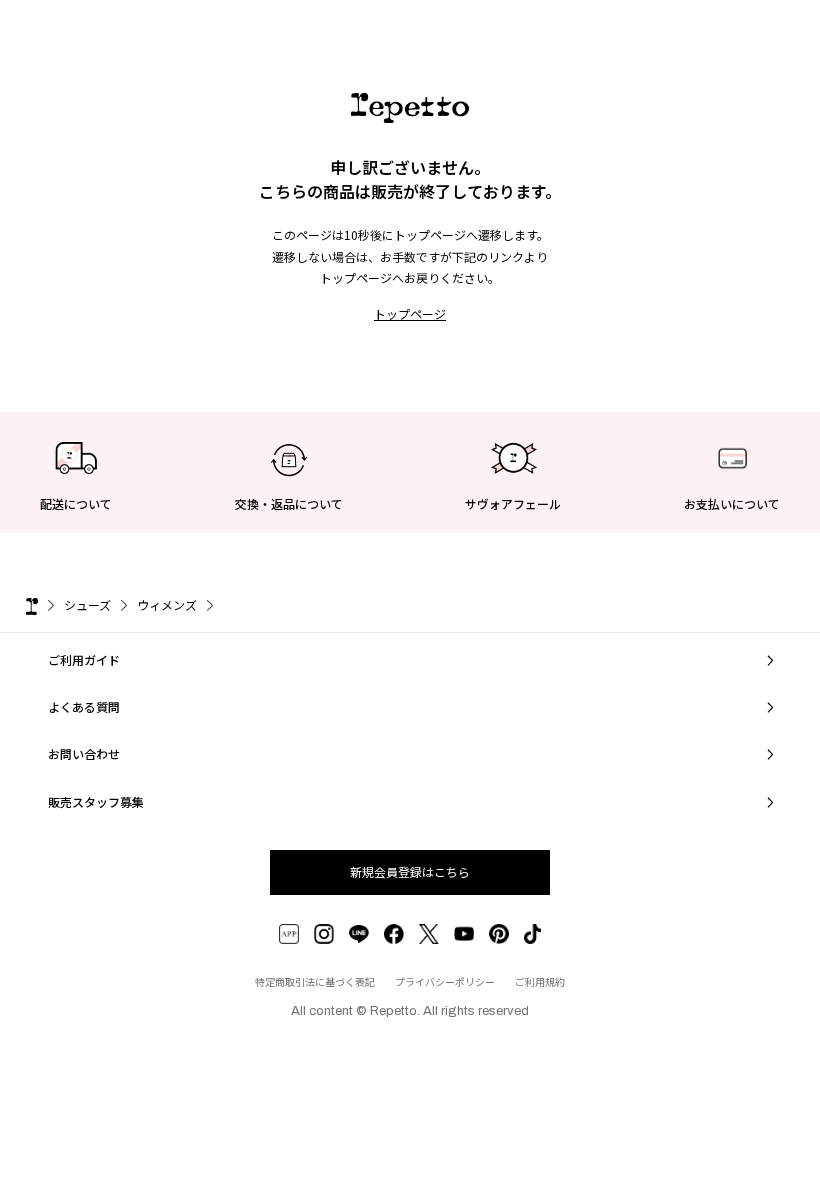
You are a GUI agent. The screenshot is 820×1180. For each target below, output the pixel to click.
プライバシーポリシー (445, 981)
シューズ (87, 604)
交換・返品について (289, 503)
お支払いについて (732, 503)
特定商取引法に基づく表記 (315, 981)
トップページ (410, 313)
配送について (76, 503)
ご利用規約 (540, 981)
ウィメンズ (167, 604)
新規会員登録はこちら (410, 871)
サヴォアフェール (513, 503)
